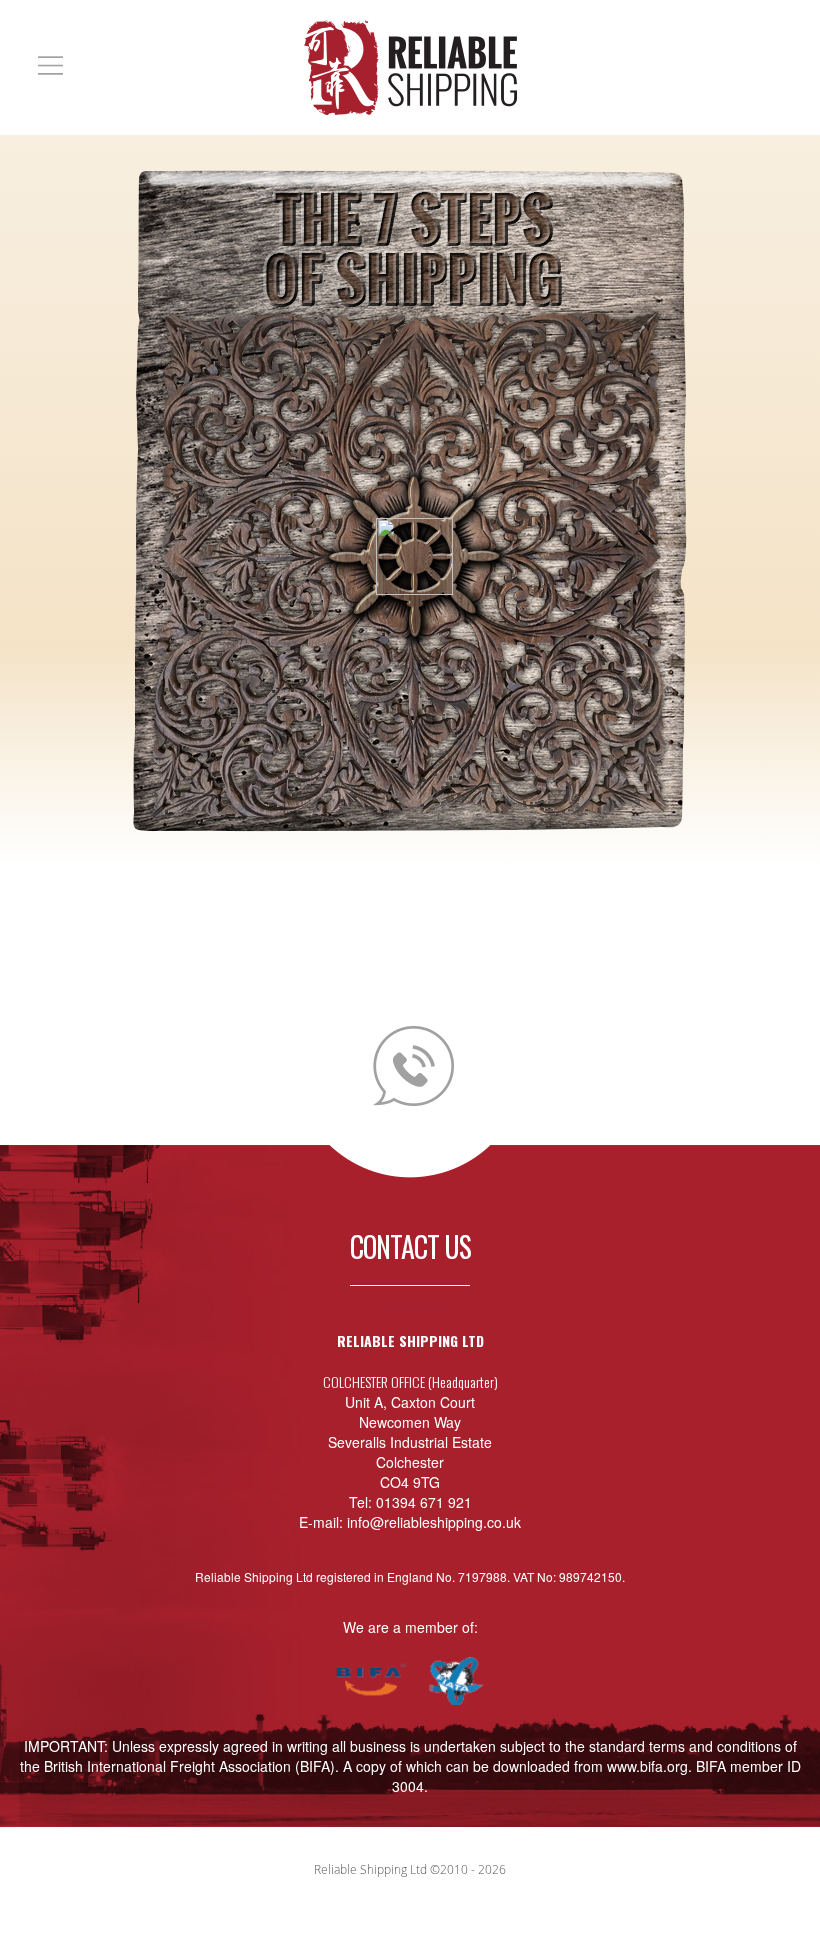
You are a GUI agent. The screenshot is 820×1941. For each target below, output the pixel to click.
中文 (665, 61)
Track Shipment (747, 61)
